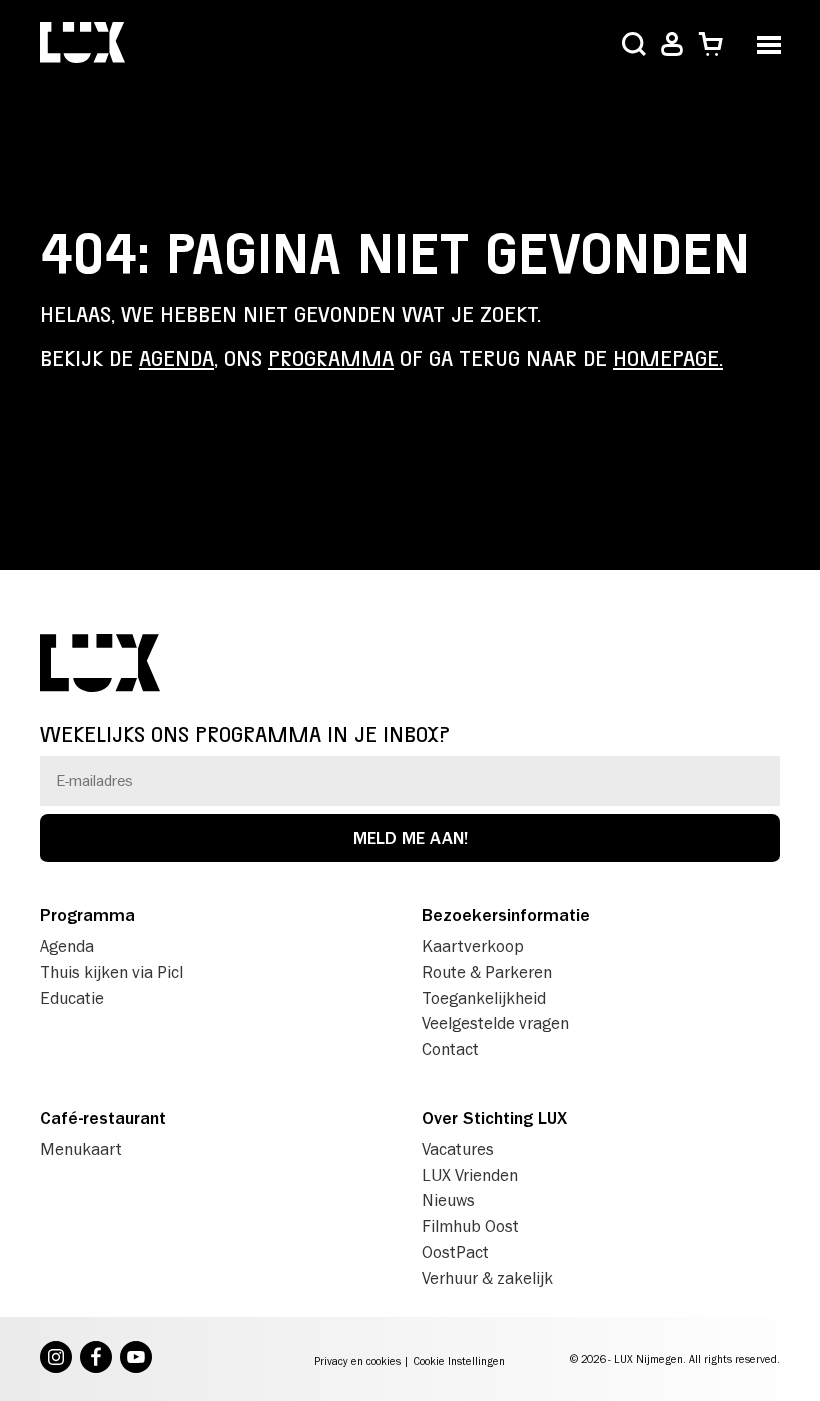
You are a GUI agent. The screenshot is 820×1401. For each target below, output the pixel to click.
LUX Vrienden (470, 1175)
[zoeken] (634, 46)
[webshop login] (672, 44)
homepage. (668, 359)
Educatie (72, 998)
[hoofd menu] (768, 42)
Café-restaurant (103, 1118)
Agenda (67, 946)
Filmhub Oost (470, 1226)
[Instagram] (56, 1359)
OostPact (455, 1252)
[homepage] (82, 44)
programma (331, 359)
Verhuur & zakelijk (487, 1278)
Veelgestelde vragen (495, 1023)
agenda (176, 359)
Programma (87, 915)
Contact (450, 1049)
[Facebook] (96, 1359)
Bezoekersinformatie (506, 915)
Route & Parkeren (487, 972)
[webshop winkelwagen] (710, 44)
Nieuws (448, 1200)
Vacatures (458, 1149)
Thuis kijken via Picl (111, 972)
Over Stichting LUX (494, 1118)
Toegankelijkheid (484, 998)
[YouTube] (136, 1359)
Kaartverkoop (473, 946)
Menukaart (81, 1149)
